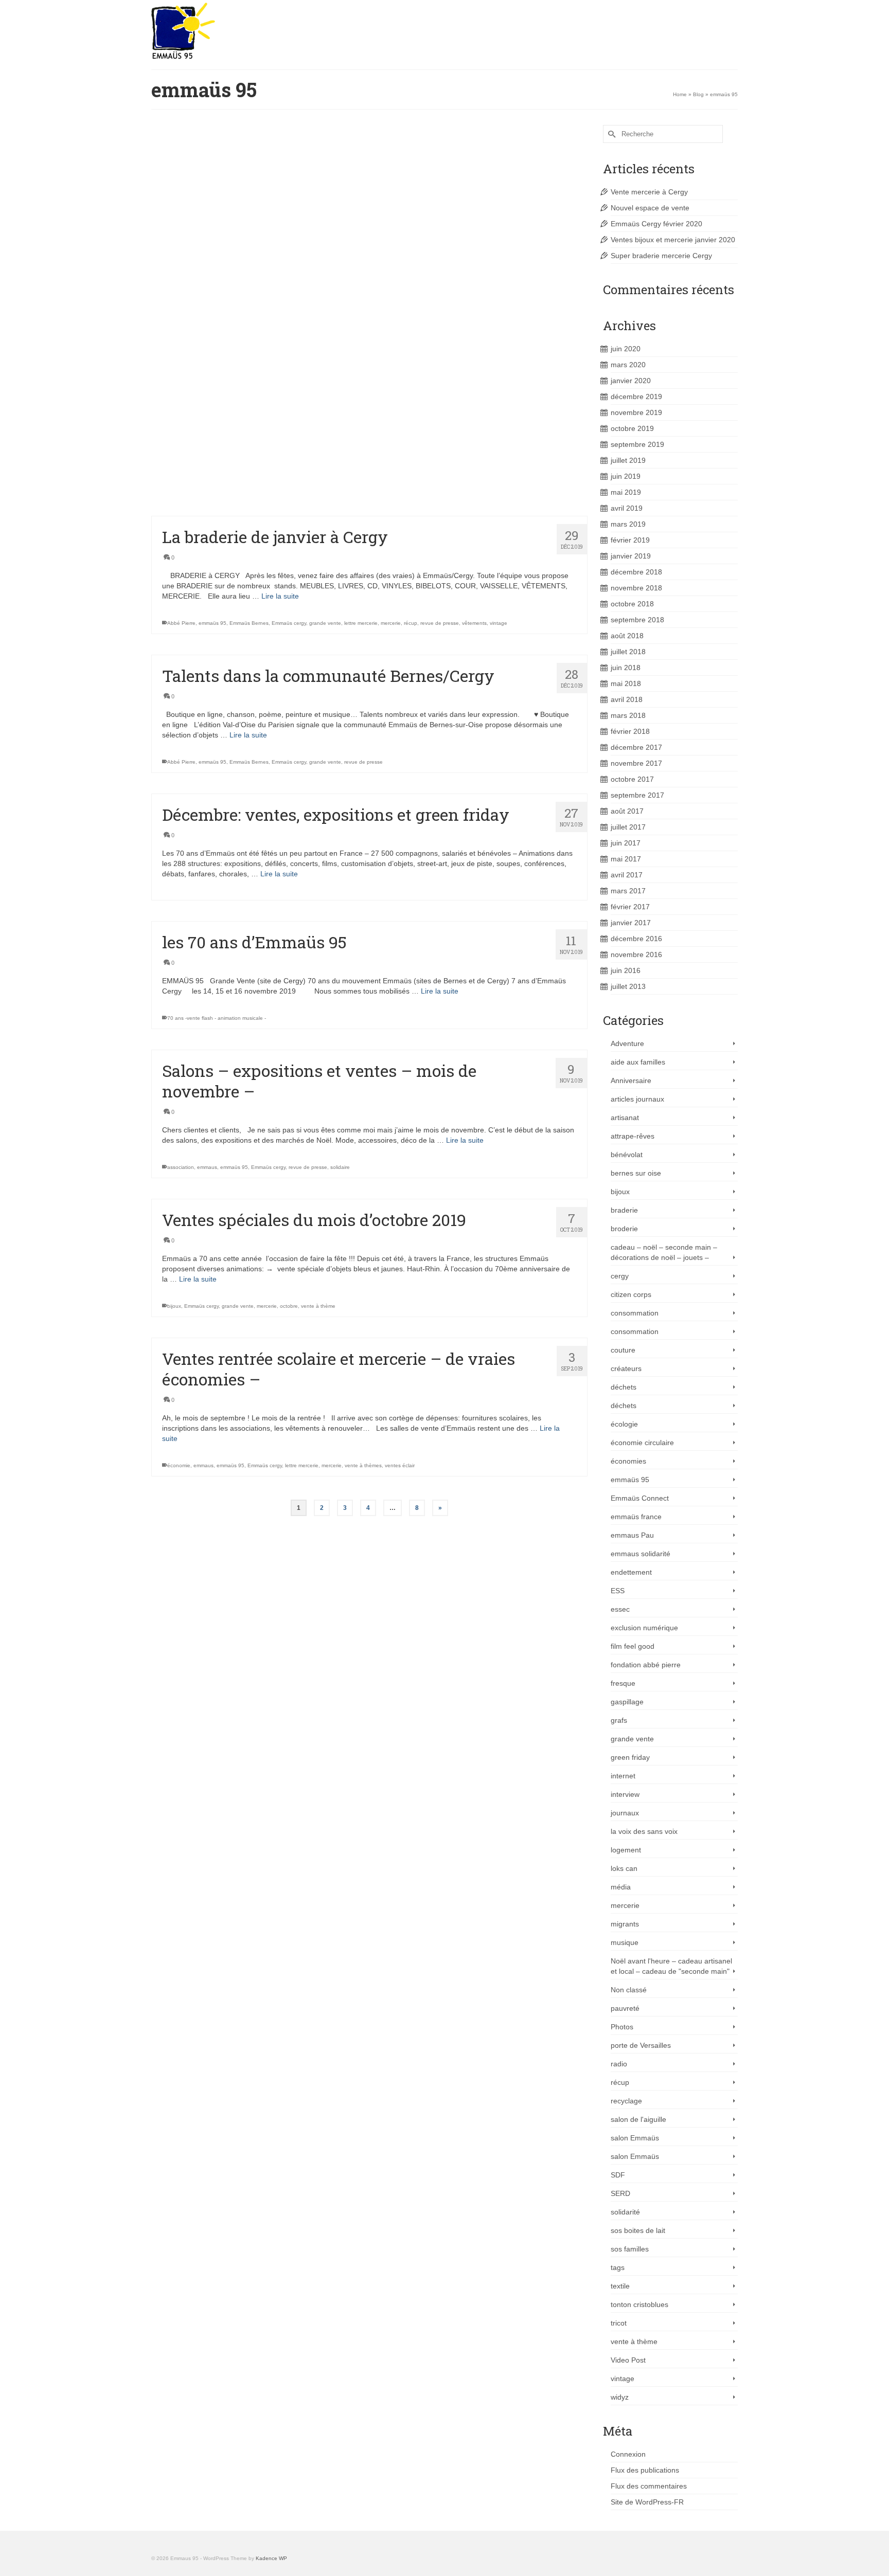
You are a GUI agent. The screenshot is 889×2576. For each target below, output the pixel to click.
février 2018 (630, 731)
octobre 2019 (632, 428)
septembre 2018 (637, 620)
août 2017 (627, 811)
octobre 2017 (632, 779)
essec (620, 1609)
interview (625, 1794)
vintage (499, 623)
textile (620, 2286)
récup (411, 623)
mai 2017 (626, 859)
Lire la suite (531, 205)
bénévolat (627, 1155)
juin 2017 (626, 843)
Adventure (627, 1043)
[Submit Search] (611, 134)
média (621, 1887)
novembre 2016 (636, 954)
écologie (624, 1424)
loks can (624, 1868)
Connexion (628, 2454)
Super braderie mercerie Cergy (661, 256)
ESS (618, 1591)
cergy (620, 1276)
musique (625, 1942)
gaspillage (627, 1702)
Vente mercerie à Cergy (649, 192)
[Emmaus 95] (244, 31)
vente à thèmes (388, 232)
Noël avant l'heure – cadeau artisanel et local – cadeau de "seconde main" (671, 1966)
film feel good (633, 1646)
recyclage (626, 2101)
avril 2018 (627, 699)
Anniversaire (631, 1080)
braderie (624, 1210)
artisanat (625, 1118)
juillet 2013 (628, 986)
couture (623, 1350)
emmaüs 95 (268, 232)
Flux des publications (645, 2470)
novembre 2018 (636, 588)
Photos (622, 2027)
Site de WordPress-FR (647, 2502)
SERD (620, 2193)
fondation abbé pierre (646, 1665)
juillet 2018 (628, 652)
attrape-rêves (633, 1136)
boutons (208, 371)
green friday (630, 1757)
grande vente (325, 623)
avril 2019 (627, 508)
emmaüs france (636, 1517)
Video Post (628, 2360)
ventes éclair (400, 1465)
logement (626, 1850)
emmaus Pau (632, 1535)
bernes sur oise (636, 1173)
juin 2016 (626, 970)
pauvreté (625, 2008)
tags (618, 2267)
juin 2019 (626, 476)
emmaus (241, 232)
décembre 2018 (636, 572)
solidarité (625, 2212)
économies (628, 1461)
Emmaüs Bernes (249, 623)
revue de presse (440, 623)
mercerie (391, 623)
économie (179, 500)
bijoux (174, 1306)
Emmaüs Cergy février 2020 (656, 224)
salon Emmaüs (635, 2138)
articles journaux (637, 1099)
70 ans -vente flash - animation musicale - (217, 1018)
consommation (635, 1313)
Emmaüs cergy (302, 232)
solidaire (257, 500)
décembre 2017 (636, 747)
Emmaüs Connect (640, 1498)
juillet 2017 (628, 827)
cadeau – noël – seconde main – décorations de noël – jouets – (664, 1252)
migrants (625, 1924)
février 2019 (630, 540)
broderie (624, 1229)
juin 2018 (626, 668)
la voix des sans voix (644, 1831)
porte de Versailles (641, 2045)
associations (213, 232)
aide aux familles (638, 1062)
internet (623, 1776)
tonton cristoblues (639, 2304)
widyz (620, 2397)
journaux (625, 1813)
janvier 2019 (631, 556)
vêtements (474, 623)
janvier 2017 (631, 923)
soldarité (234, 500)
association (181, 1167)
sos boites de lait (638, 2230)
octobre (289, 1306)
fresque (623, 1683)
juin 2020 (626, 349)
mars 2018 (628, 715)
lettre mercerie (350, 232)
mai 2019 (626, 492)
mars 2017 (628, 891)
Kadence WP (271, 2558)
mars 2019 (628, 524)
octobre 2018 (632, 604)
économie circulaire (642, 1443)
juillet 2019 (628, 460)
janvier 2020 (631, 381)
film (326, 232)
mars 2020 (628, 365)
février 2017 (630, 907)
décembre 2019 (636, 397)
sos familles (630, 2249)
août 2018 (627, 636)
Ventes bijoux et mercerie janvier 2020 (673, 240)
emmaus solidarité (641, 1554)
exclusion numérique (644, 1628)
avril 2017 (627, 875)
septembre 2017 (637, 795)
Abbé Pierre (181, 232)
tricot (619, 2323)
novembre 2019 (636, 412)
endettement (631, 1572)
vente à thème (318, 1306)
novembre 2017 (636, 763)
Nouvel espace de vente (650, 208)
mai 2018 (626, 683)
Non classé (629, 1990)
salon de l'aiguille (346, 371)
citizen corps (631, 1294)
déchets (624, 1387)
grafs (619, 1720)
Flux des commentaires (649, 2486)
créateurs (626, 1368)
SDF (618, 2175)
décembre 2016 (636, 939)
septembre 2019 (637, 444)
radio (619, 2064)
